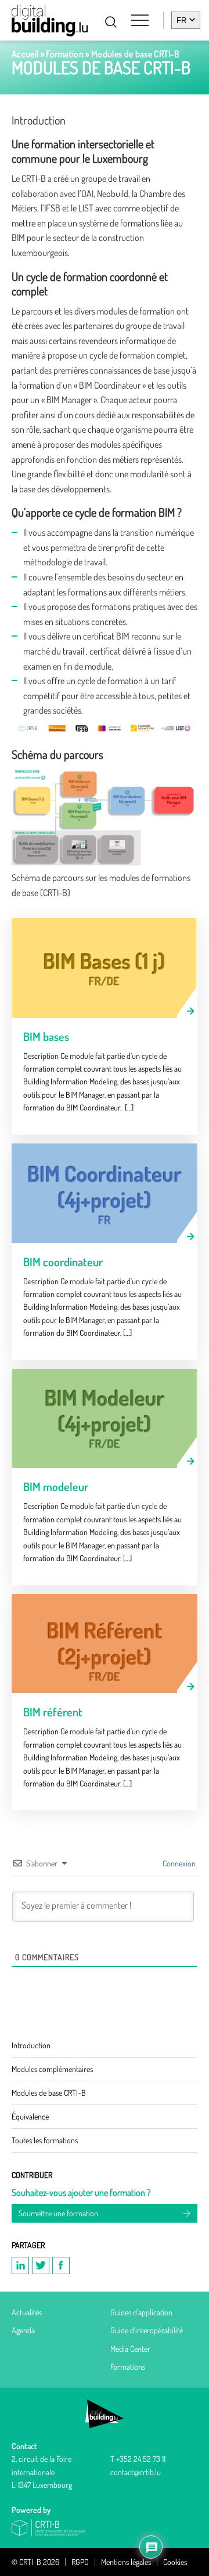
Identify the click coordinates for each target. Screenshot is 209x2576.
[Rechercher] (111, 22)
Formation (65, 54)
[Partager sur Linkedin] (20, 2266)
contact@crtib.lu (136, 2472)
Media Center (130, 2349)
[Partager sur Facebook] (61, 2266)
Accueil (25, 54)
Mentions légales (126, 2562)
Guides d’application (141, 2312)
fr (181, 21)
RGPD (80, 2562)
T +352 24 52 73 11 (138, 2459)
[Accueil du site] (50, 21)
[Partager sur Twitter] (41, 2266)
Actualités (27, 2312)
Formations (128, 2367)
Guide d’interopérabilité (147, 2330)
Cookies (175, 2562)
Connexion (178, 1863)
